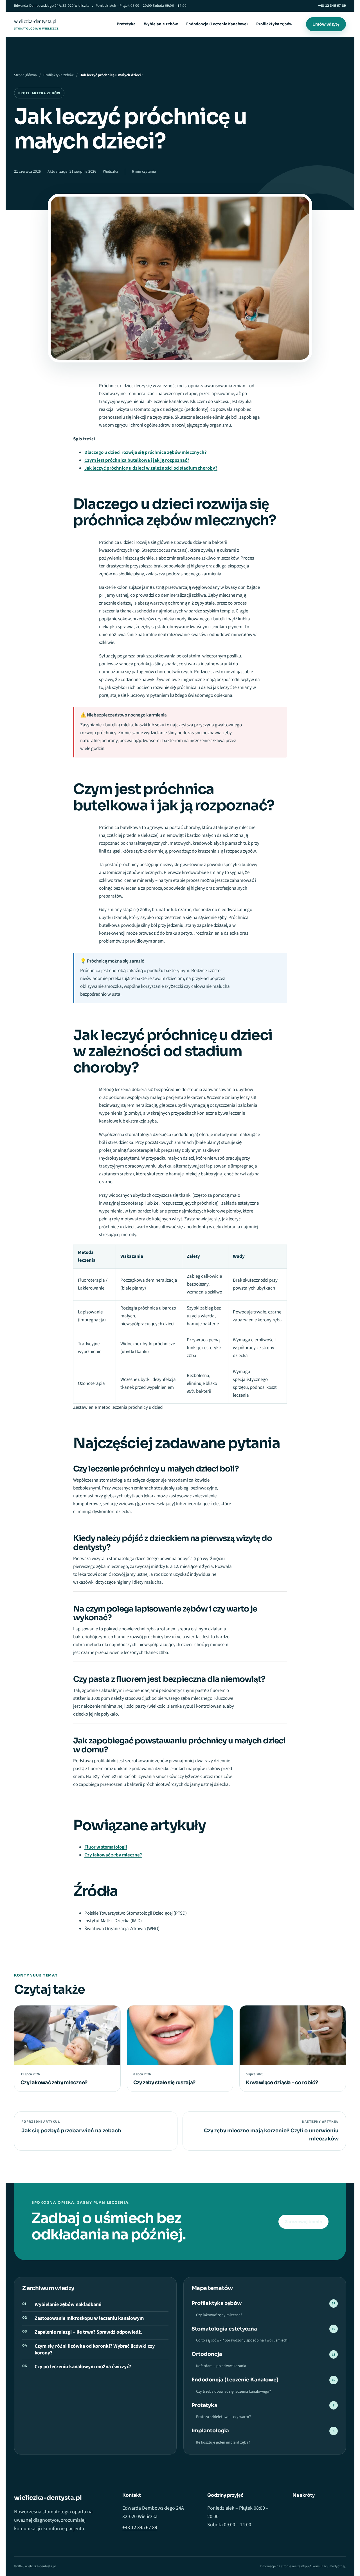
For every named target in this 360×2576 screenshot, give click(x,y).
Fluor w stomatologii (106, 1847)
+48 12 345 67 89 (332, 6)
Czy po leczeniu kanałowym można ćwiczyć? (83, 2367)
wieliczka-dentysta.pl (36, 24)
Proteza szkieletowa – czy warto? (223, 2417)
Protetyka (126, 24)
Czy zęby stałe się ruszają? (164, 2083)
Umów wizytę (326, 24)
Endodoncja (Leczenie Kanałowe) (217, 24)
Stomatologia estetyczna (263, 2329)
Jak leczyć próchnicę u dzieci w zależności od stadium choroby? (151, 468)
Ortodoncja (263, 2354)
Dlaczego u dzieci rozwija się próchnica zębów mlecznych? (146, 452)
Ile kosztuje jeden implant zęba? (223, 2442)
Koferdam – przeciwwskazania (221, 2366)
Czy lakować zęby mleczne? (113, 1855)
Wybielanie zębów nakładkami (68, 2305)
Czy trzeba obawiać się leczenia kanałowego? (233, 2392)
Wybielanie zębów (161, 24)
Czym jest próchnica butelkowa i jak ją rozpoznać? (137, 460)
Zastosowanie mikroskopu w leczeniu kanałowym (89, 2318)
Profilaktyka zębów (274, 24)
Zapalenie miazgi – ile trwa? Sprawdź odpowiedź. (88, 2332)
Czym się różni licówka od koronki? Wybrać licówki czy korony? (95, 2350)
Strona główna (25, 75)
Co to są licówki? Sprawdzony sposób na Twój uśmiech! (242, 2340)
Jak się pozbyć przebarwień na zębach (71, 2131)
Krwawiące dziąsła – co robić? (282, 2083)
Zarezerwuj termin (303, 2222)
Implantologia (263, 2431)
